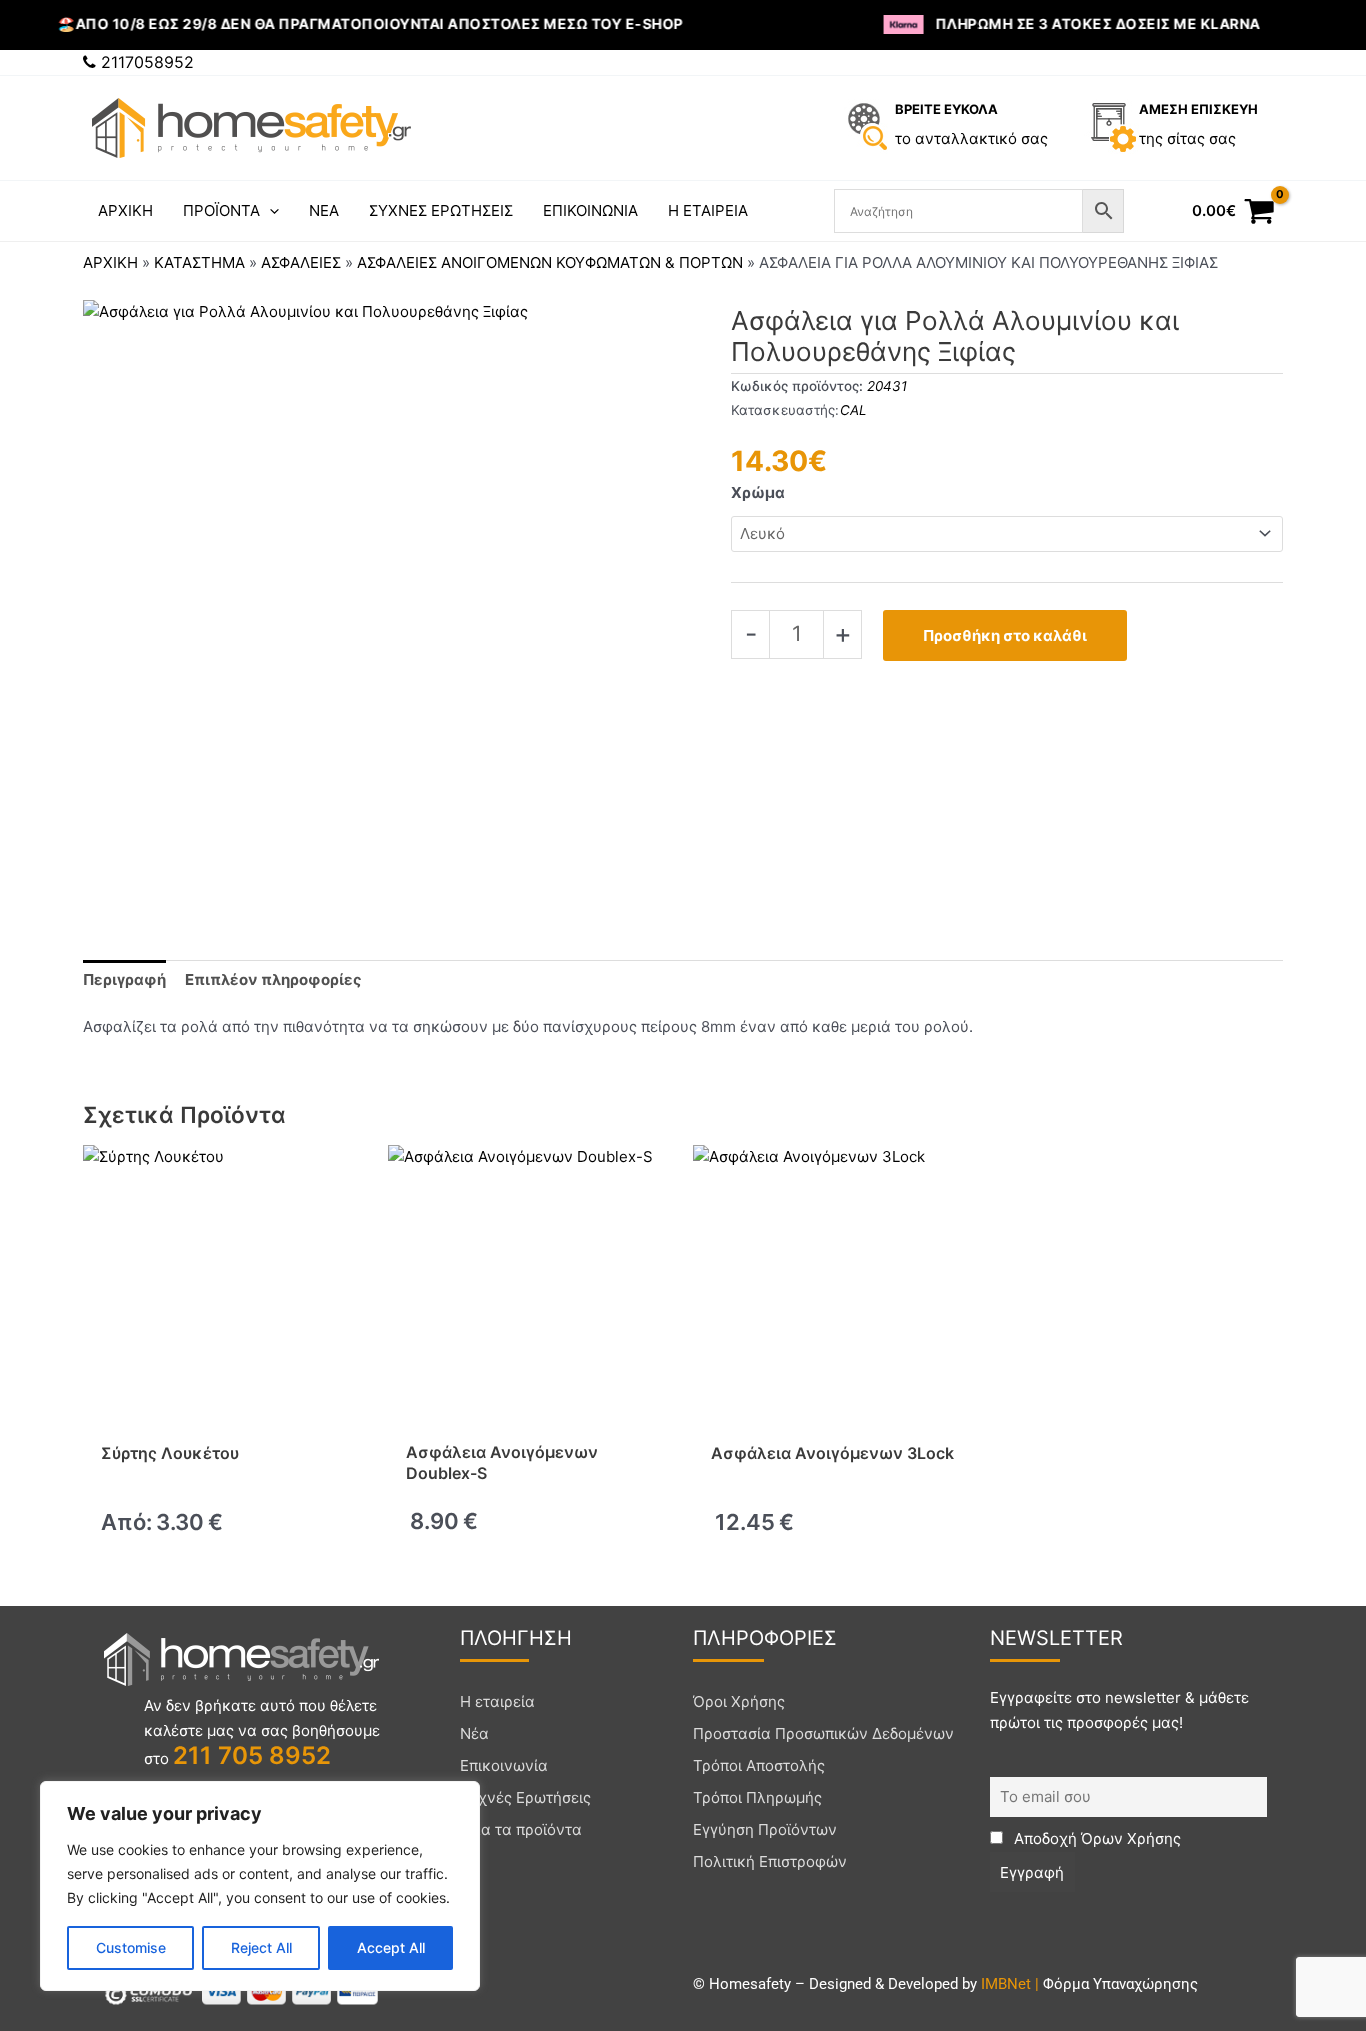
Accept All (391, 1947)
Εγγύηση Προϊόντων (765, 1829)
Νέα (474, 1733)
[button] (269, 211)
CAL (853, 410)
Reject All (261, 1947)
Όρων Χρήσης (1131, 1838)
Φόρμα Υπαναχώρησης (1120, 1984)
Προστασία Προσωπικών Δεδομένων (823, 1733)
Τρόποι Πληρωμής (757, 1797)
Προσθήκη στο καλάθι (1005, 635)
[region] (260, 1886)
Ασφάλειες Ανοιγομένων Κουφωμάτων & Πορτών (550, 262)
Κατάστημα (199, 262)
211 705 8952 (252, 1755)
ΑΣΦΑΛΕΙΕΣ (301, 262)
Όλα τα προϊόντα (521, 1829)
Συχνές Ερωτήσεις (525, 1797)
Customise (131, 1947)
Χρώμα (758, 492)
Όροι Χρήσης (739, 1701)
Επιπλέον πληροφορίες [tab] (273, 979)
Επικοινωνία (504, 1765)
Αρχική (110, 262)
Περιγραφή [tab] (124, 979)
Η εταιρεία (497, 1701)
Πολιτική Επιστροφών (770, 1861)
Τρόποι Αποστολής (759, 1765)
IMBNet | (1012, 1984)
